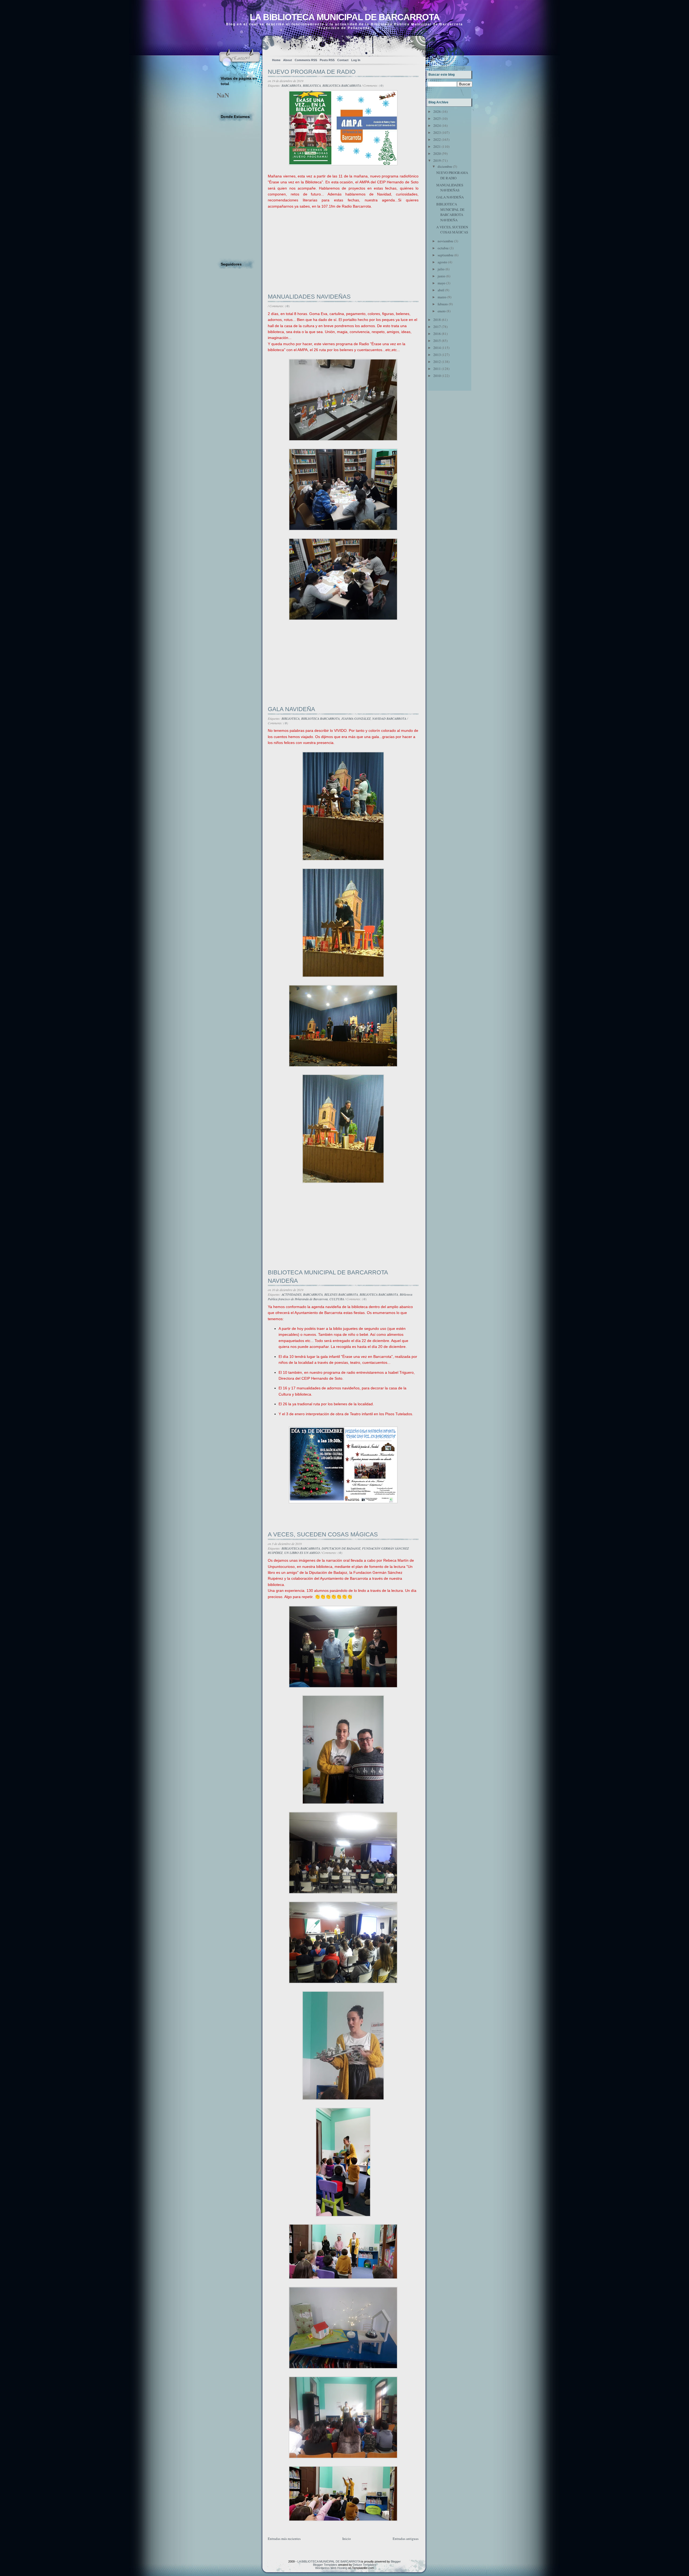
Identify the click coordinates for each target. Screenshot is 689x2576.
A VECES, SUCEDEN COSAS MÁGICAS (323, 1534)
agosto (442, 262)
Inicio (347, 2539)
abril (441, 290)
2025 (437, 118)
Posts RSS (327, 60)
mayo (442, 283)
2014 (437, 348)
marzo (442, 297)
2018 (437, 320)
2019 (437, 160)
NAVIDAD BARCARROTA (389, 718)
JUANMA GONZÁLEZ (356, 718)
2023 (437, 132)
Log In (356, 60)
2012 (437, 362)
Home (276, 60)
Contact (343, 60)
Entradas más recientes (284, 2539)
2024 (437, 125)
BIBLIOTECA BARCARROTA (342, 85)
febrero (443, 304)
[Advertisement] (308, 256)
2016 (437, 334)
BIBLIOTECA (312, 85)
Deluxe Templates (365, 2565)
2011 (437, 369)
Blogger (396, 2561)
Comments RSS (306, 60)
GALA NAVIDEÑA (291, 709)
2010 (437, 376)
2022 (437, 139)
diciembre (445, 166)
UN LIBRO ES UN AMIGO (302, 1553)
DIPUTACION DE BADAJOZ (341, 1548)
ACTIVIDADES (291, 1294)
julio (441, 269)
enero (442, 311)
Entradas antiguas (406, 2539)
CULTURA (337, 1299)
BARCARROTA (291, 85)
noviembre (445, 241)
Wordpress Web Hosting (331, 2568)
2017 (437, 327)
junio (442, 276)
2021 (437, 146)
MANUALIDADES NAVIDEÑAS (309, 297)
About (288, 60)
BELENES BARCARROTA (341, 1294)
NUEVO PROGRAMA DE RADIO (312, 72)
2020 (437, 153)
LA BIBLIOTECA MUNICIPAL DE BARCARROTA (345, 17)
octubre (443, 248)
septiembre (446, 255)
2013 (437, 355)
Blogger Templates (325, 2565)
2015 (437, 341)
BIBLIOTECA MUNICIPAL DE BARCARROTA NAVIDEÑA (328, 1277)
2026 (437, 111)
